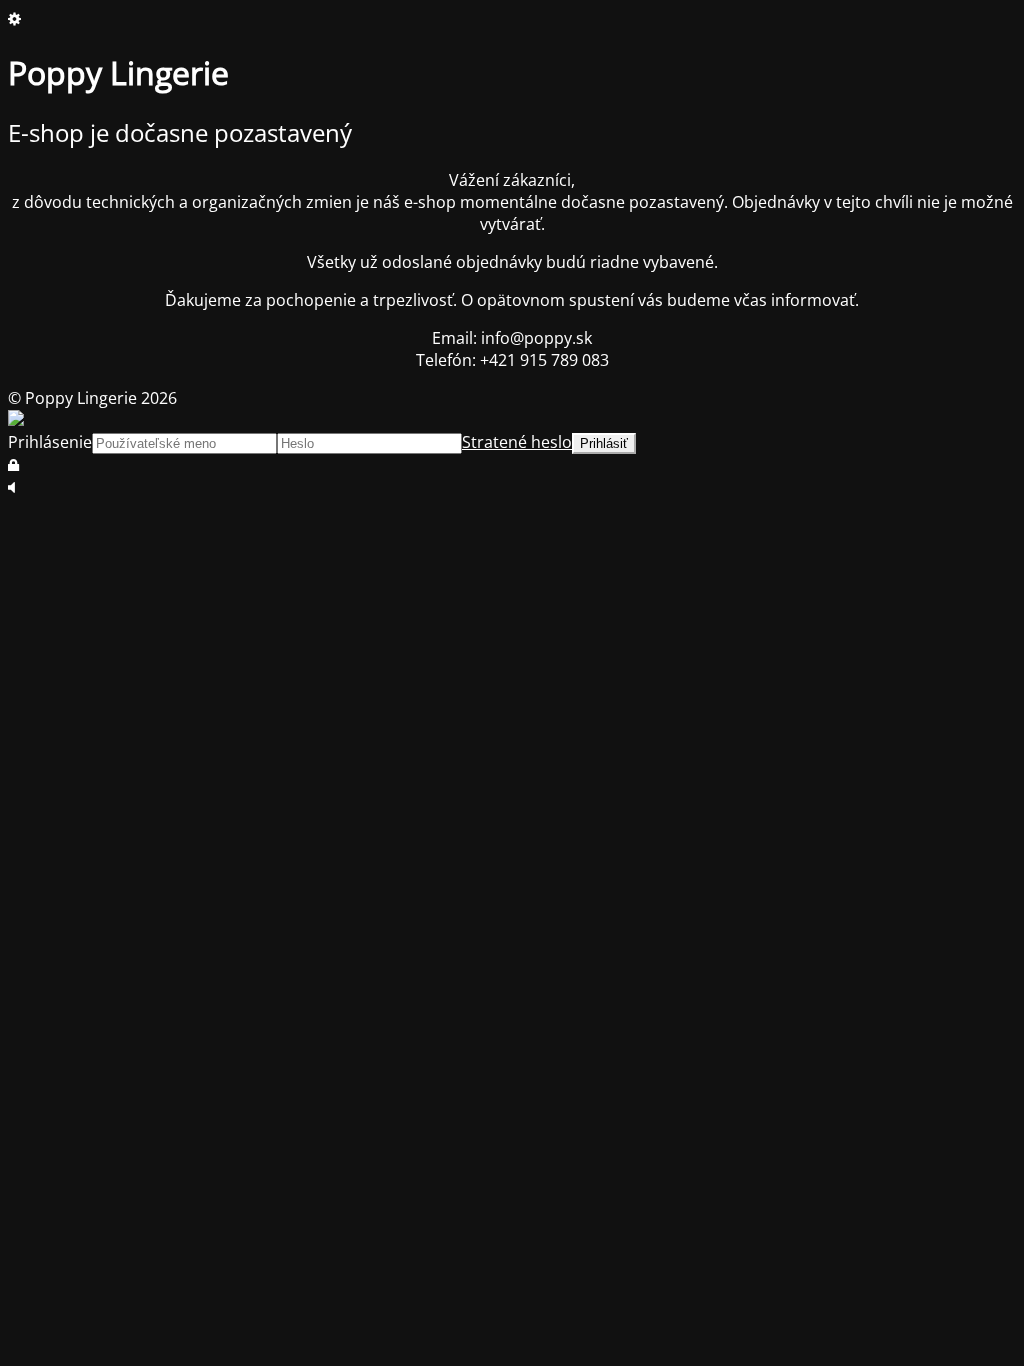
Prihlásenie (50, 442)
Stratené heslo (517, 442)
